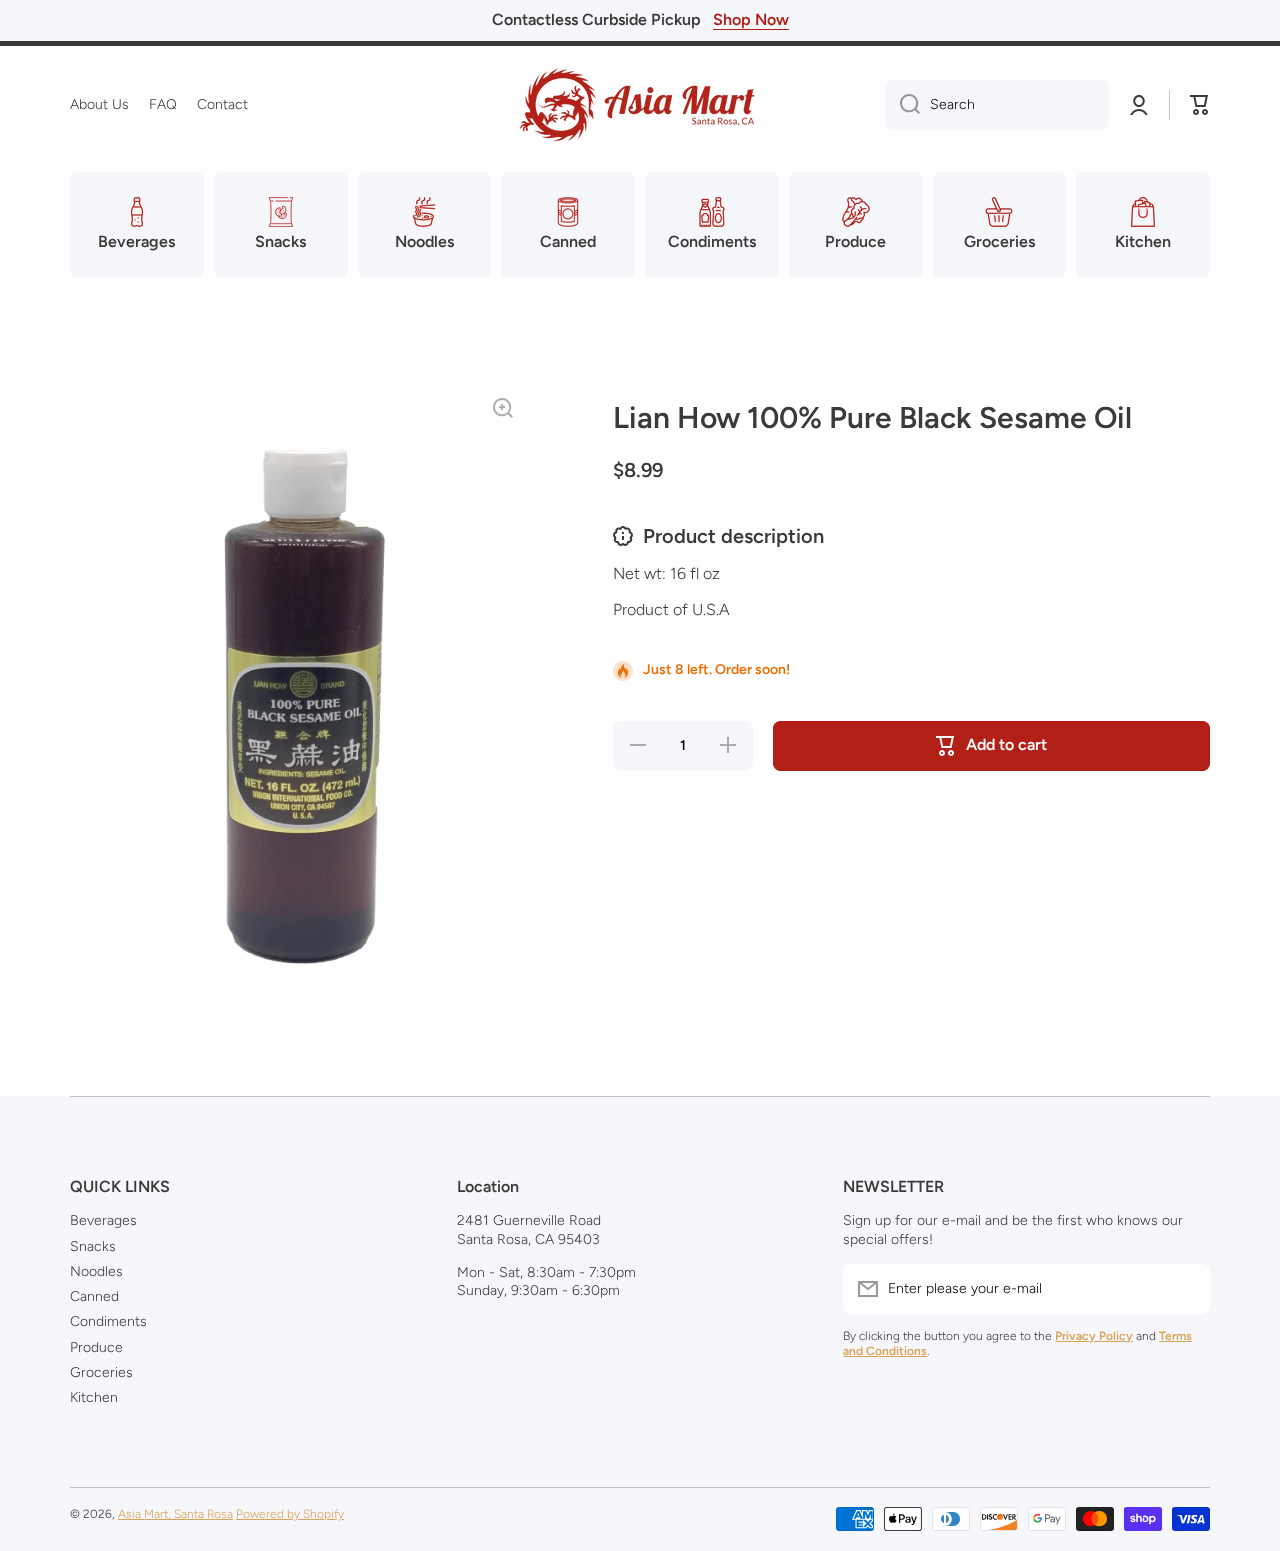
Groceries (101, 1372)
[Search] (902, 105)
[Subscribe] (1185, 1289)
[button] (1200, 105)
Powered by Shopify (290, 1514)
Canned (94, 1296)
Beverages (103, 1220)
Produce (96, 1347)
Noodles (96, 1271)
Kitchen (94, 1397)
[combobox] (997, 105)
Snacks (93, 1246)
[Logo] (640, 105)
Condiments (108, 1321)
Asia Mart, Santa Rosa (175, 1514)
